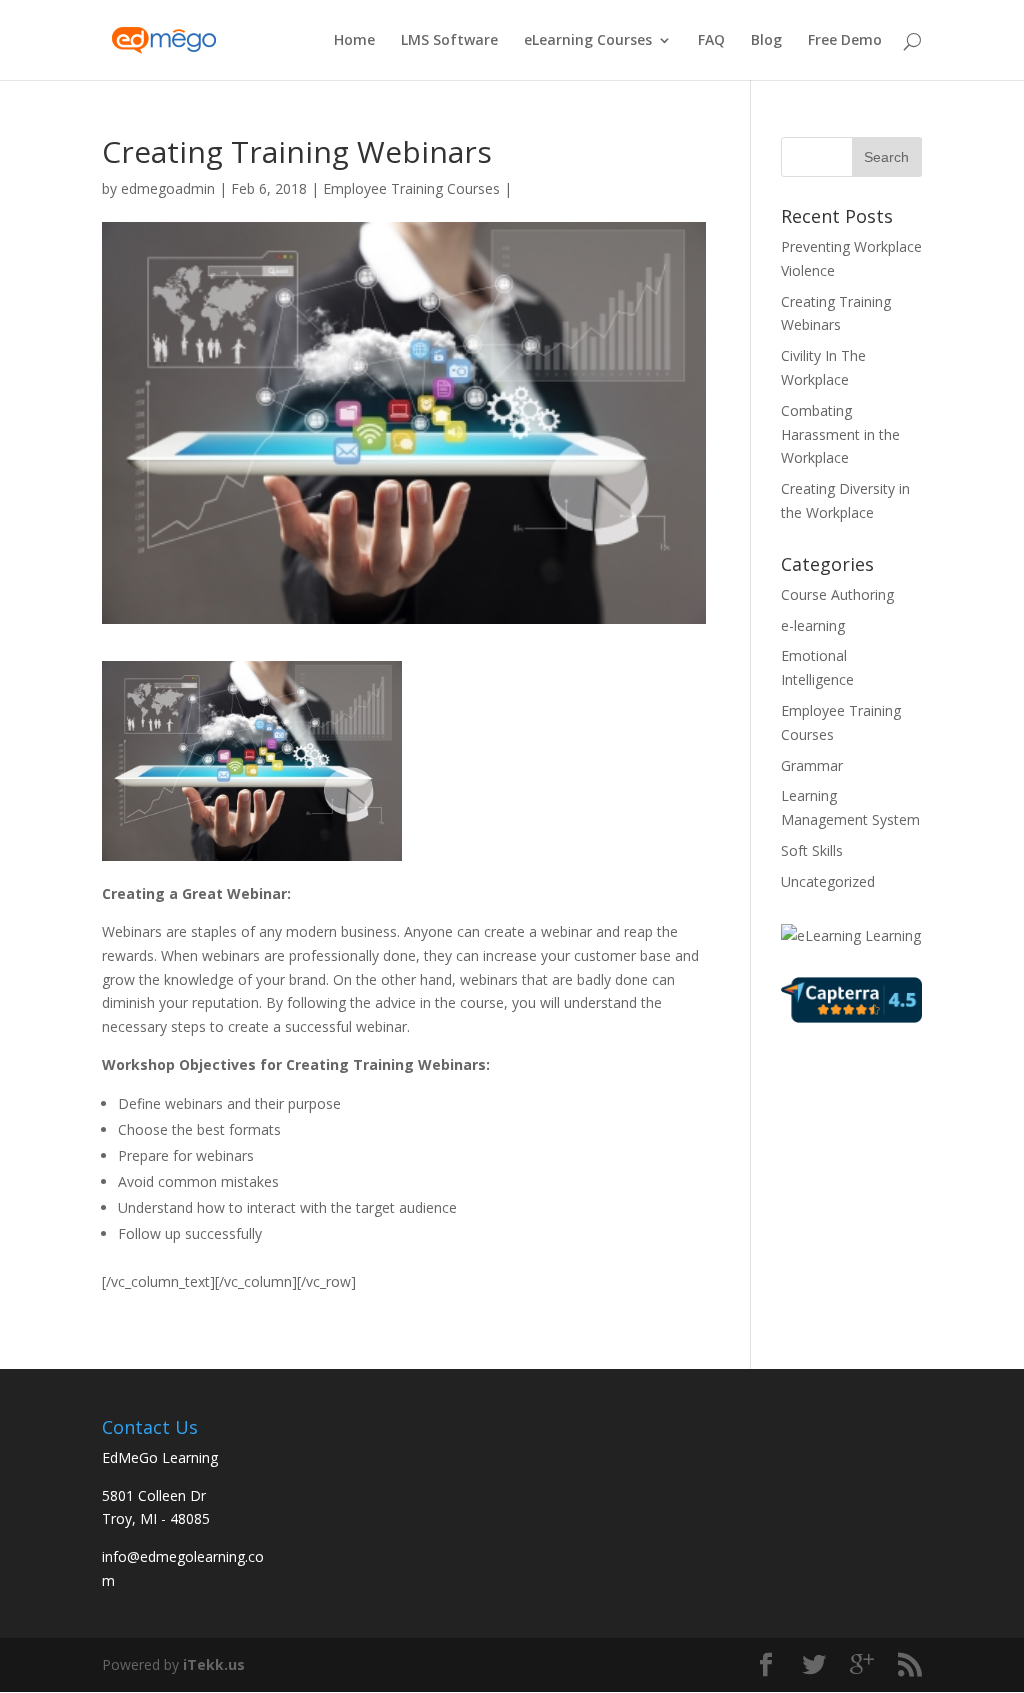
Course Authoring (837, 594)
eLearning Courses (588, 41)
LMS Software (449, 41)
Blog (766, 41)
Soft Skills (812, 850)
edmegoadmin (168, 188)
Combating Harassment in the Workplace (840, 434)
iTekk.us (214, 1664)
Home (354, 41)
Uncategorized (828, 881)
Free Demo (845, 41)
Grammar (812, 765)
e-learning (813, 625)
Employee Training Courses (411, 188)
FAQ (711, 41)
